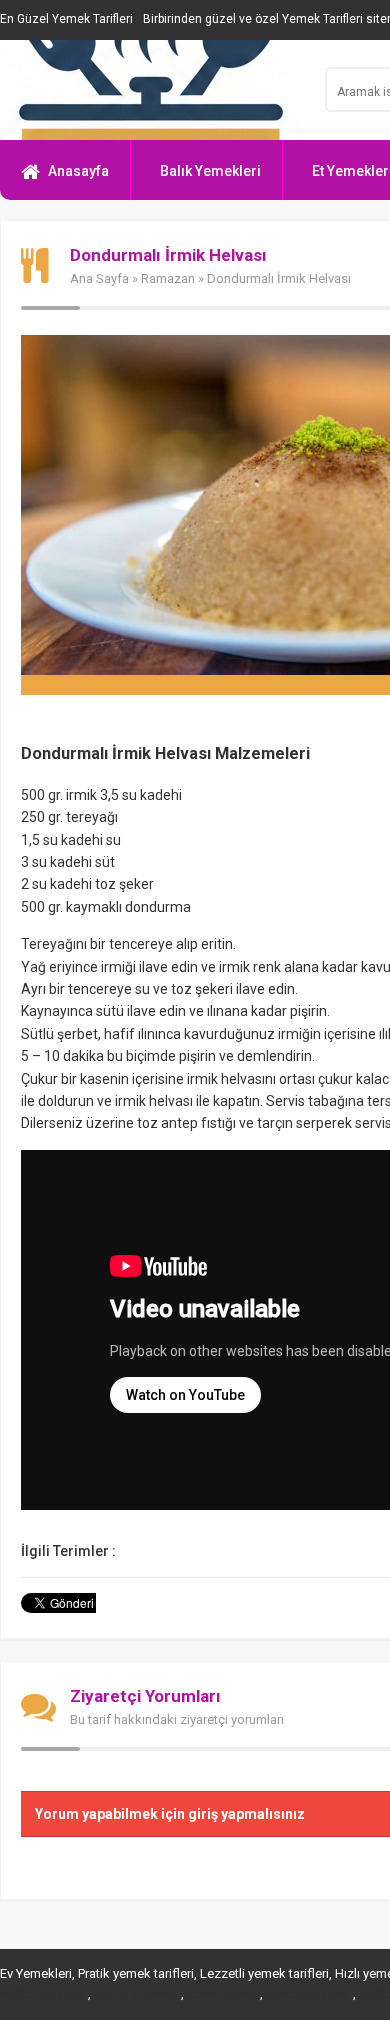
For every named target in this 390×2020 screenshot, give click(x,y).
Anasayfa (78, 171)
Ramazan (168, 278)
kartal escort (222, 1994)
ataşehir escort (136, 1994)
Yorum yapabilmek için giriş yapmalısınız (170, 1814)
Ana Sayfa (99, 278)
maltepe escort (42, 1994)
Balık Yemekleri (210, 171)
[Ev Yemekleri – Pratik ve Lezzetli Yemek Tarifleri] (150, 90)
